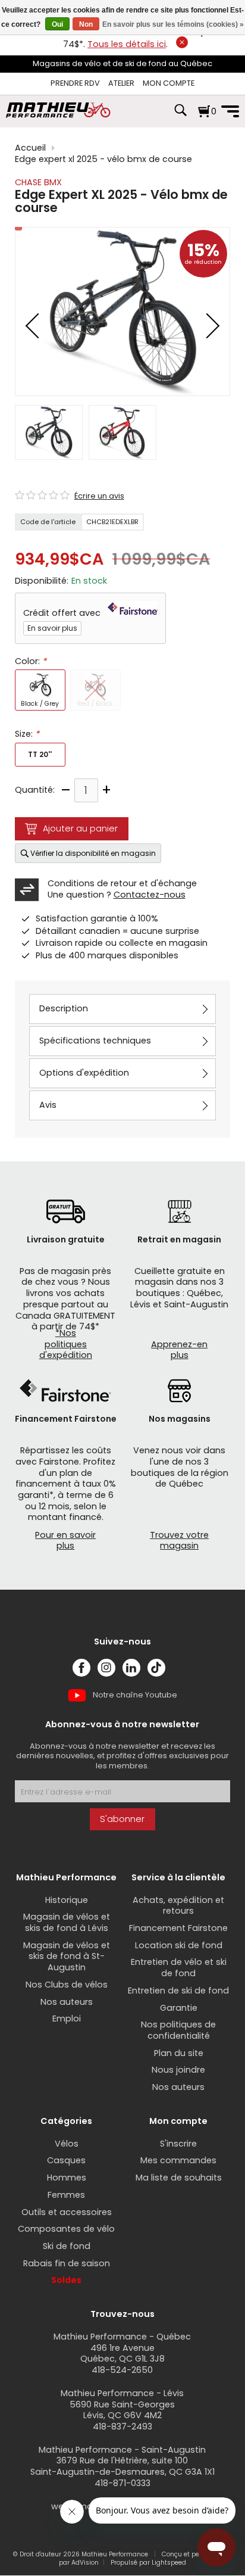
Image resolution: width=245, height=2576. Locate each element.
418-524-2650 (122, 2370)
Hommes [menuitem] (67, 2178)
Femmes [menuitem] (66, 2195)
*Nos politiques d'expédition (66, 1344)
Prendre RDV (75, 83)
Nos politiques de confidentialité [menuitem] (178, 2030)
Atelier (121, 83)
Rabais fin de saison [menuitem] (67, 2263)
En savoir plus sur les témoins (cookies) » (173, 24)
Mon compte (169, 83)
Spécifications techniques (95, 1041)
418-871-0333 (122, 2483)
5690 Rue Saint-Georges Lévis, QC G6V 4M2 (122, 2410)
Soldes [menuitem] (66, 2280)
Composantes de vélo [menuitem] (66, 2229)
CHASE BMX (38, 182)
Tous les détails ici (127, 44)
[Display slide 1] (49, 432)
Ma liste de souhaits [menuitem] (179, 2178)
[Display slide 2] (122, 432)
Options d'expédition (84, 1073)
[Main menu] (230, 111)
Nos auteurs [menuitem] (67, 2002)
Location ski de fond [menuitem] (179, 1945)
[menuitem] (75, 84)
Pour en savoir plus (65, 1541)
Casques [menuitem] (66, 2160)
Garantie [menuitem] (179, 2008)
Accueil (30, 148)
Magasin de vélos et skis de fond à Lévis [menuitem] (67, 1922)
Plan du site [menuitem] (179, 2053)
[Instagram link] (106, 1668)
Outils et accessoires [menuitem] (67, 2212)
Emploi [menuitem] (67, 2019)
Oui (57, 24)
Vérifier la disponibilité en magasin (93, 853)
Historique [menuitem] (67, 1900)
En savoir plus (52, 628)
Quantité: (35, 790)
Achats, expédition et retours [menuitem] (178, 1906)
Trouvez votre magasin (179, 1541)
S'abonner (122, 1819)
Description (64, 1008)
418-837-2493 (122, 2427)
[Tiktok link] (156, 1668)
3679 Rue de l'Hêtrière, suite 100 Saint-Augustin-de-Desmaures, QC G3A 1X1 (122, 2466)
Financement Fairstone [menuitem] (178, 1928)
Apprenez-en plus (179, 1350)
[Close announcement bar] (182, 42)
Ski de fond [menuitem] (67, 2246)
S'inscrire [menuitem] (178, 2144)
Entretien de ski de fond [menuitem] (178, 1991)
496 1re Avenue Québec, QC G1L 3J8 (122, 2354)
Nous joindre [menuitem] (178, 2070)
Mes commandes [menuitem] (178, 2160)
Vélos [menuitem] (67, 2144)
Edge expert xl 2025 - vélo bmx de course (103, 159)
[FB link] (81, 1668)
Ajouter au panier (80, 828)
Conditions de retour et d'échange (122, 883)
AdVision (85, 2563)
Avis (48, 1105)
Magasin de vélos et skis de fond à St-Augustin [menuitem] (67, 1956)
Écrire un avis (99, 496)
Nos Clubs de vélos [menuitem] (67, 1985)
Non (86, 24)
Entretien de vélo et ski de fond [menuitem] (179, 1968)
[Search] (180, 116)
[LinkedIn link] (131, 1668)
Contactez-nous (150, 895)
